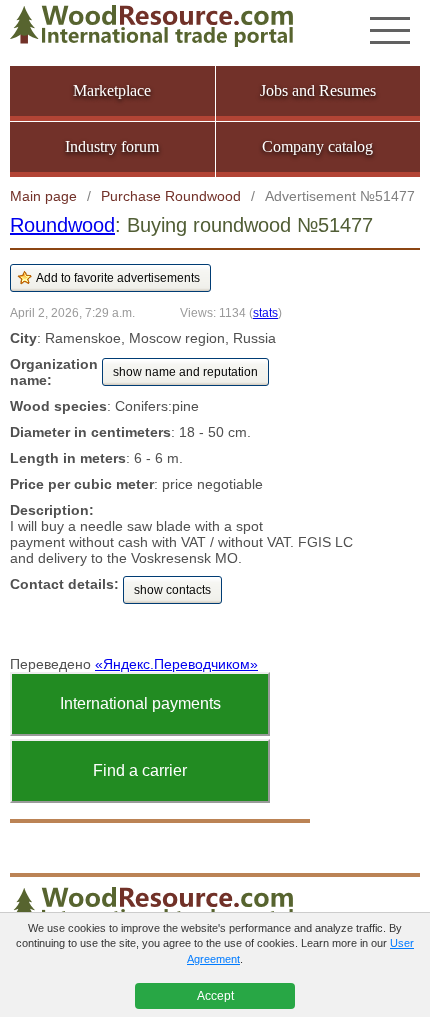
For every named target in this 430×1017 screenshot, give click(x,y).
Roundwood (62, 225)
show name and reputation (185, 372)
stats (265, 312)
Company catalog (317, 146)
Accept (215, 996)
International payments (140, 703)
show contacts (172, 590)
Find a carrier (140, 770)
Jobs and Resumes (318, 90)
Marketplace (112, 90)
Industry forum (112, 146)
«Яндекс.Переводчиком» (176, 664)
